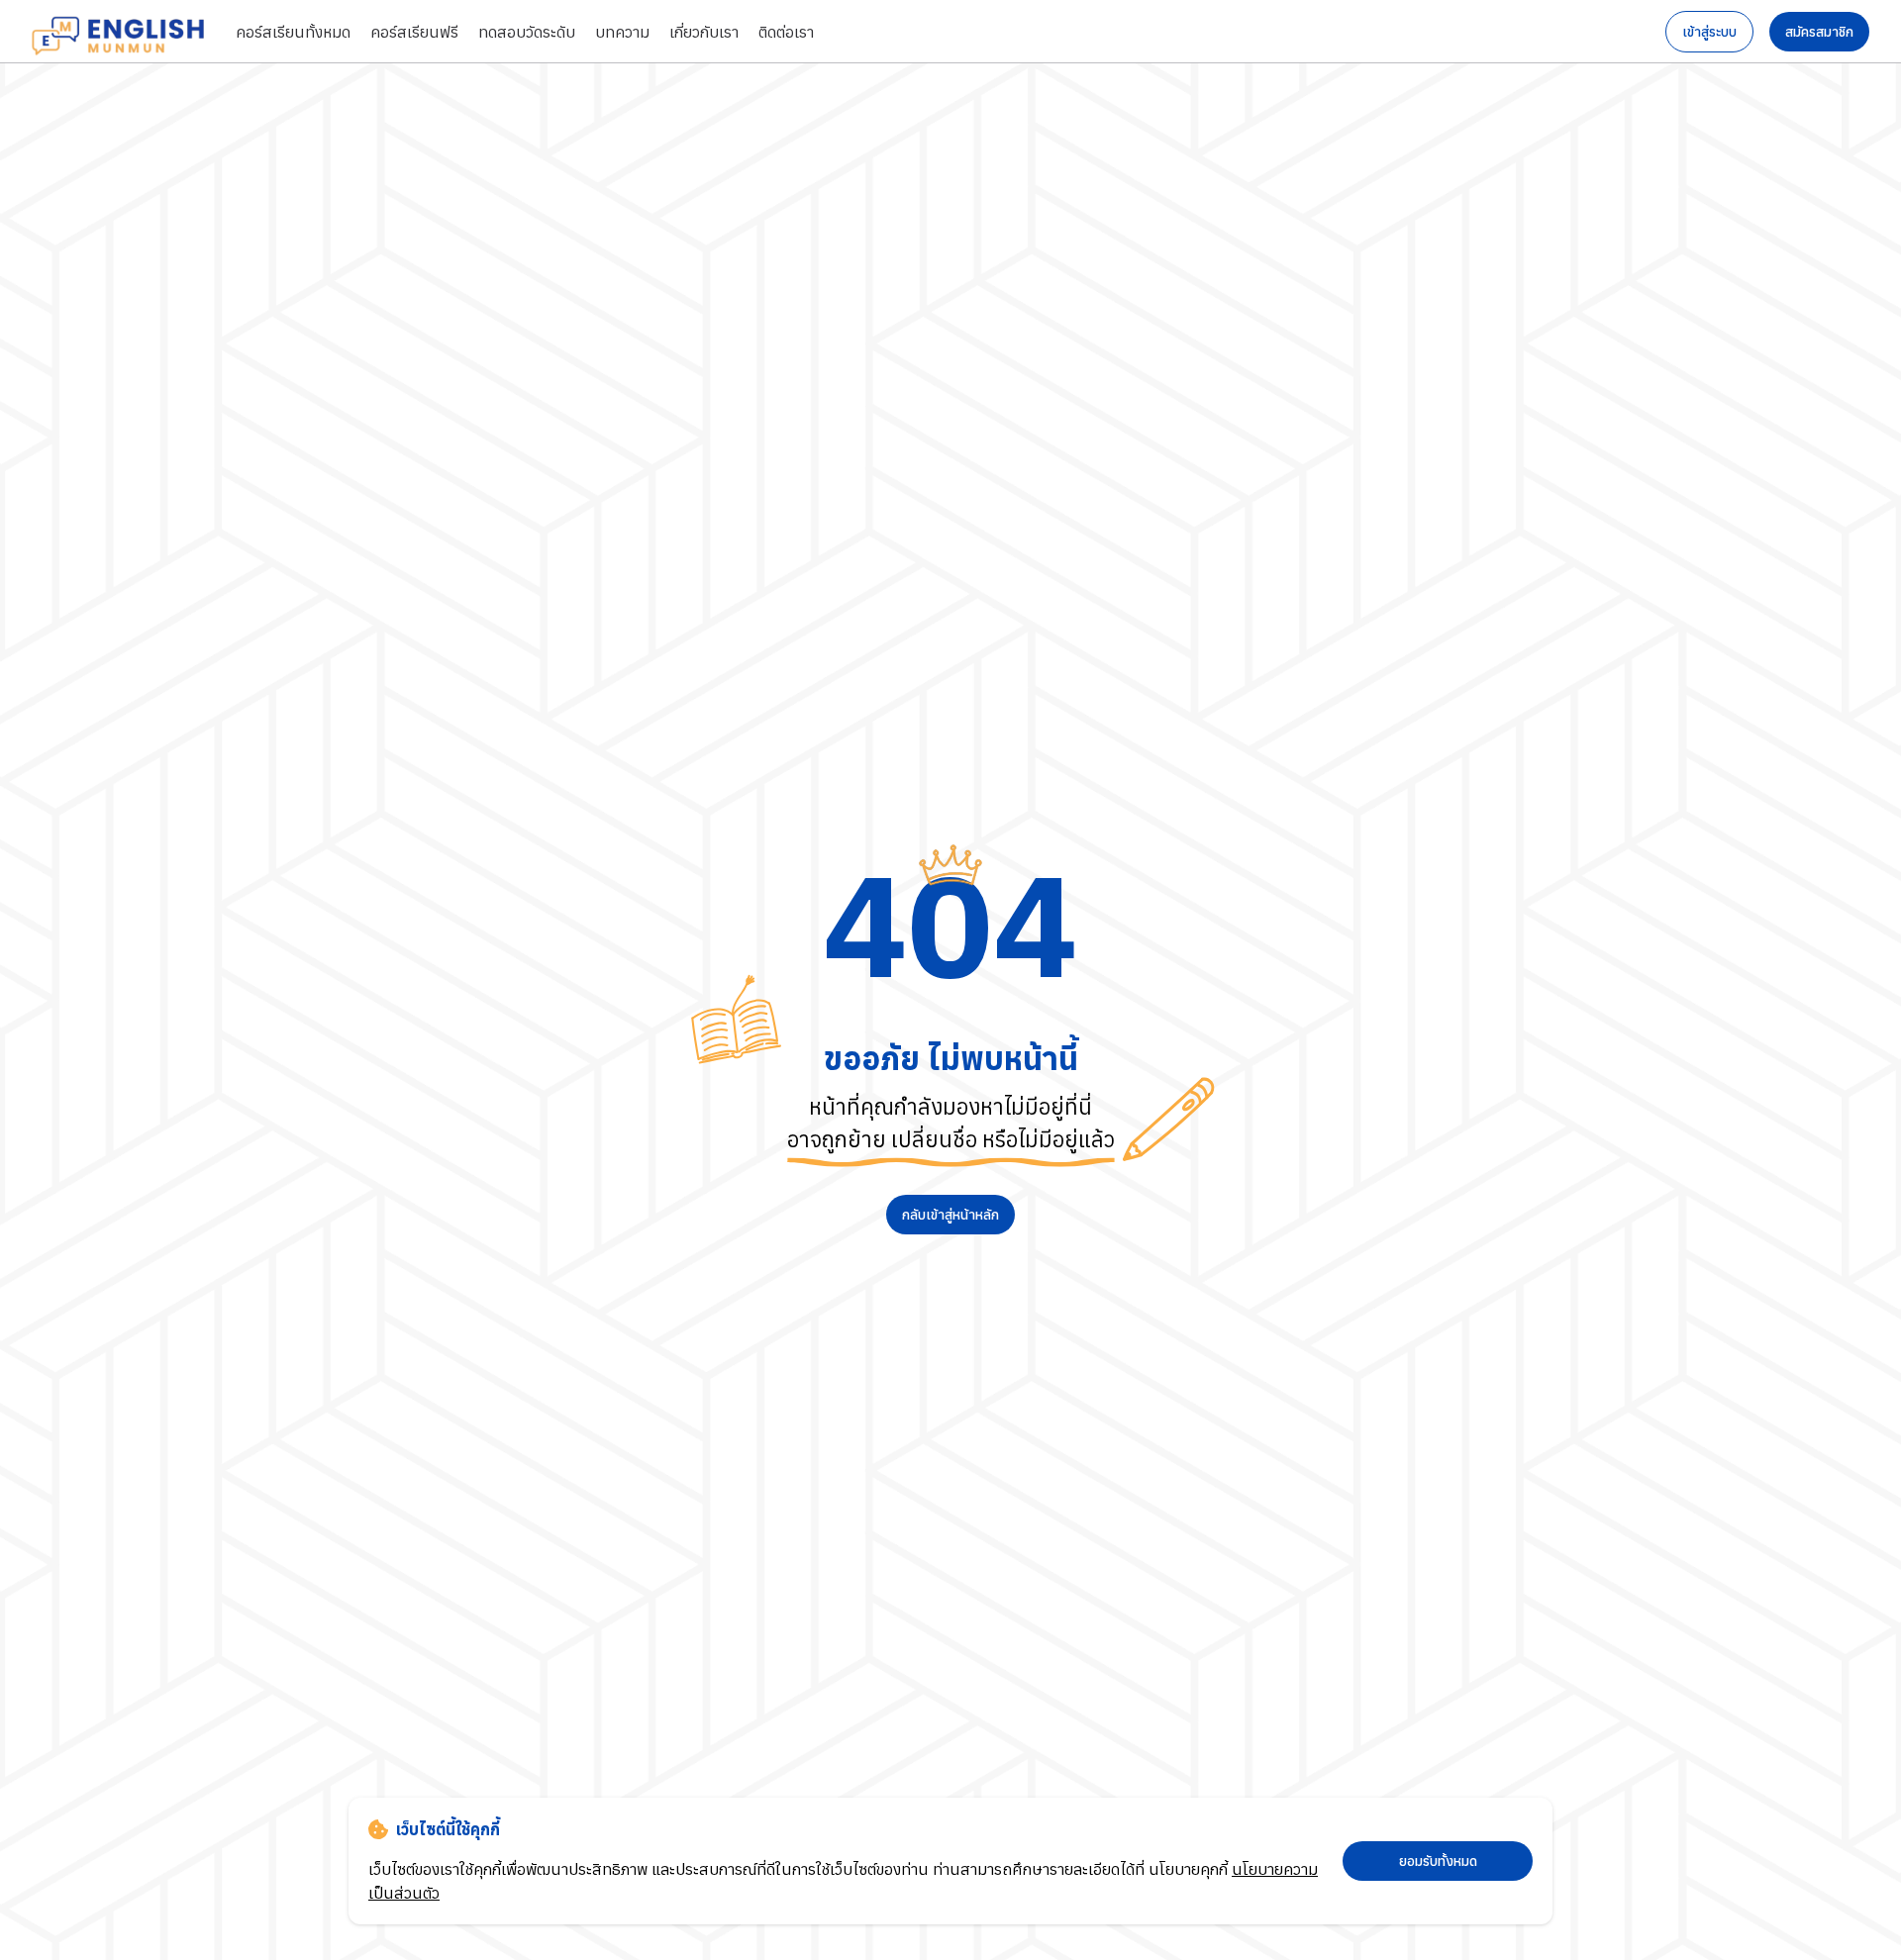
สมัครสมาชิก (1819, 32)
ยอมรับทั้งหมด (1438, 1861)
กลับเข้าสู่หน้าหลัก (950, 1215)
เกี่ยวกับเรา (704, 32)
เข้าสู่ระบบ (1709, 32)
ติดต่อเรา (786, 32)
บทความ (622, 32)
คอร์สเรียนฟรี (414, 32)
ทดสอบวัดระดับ (527, 32)
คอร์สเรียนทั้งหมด (293, 32)
